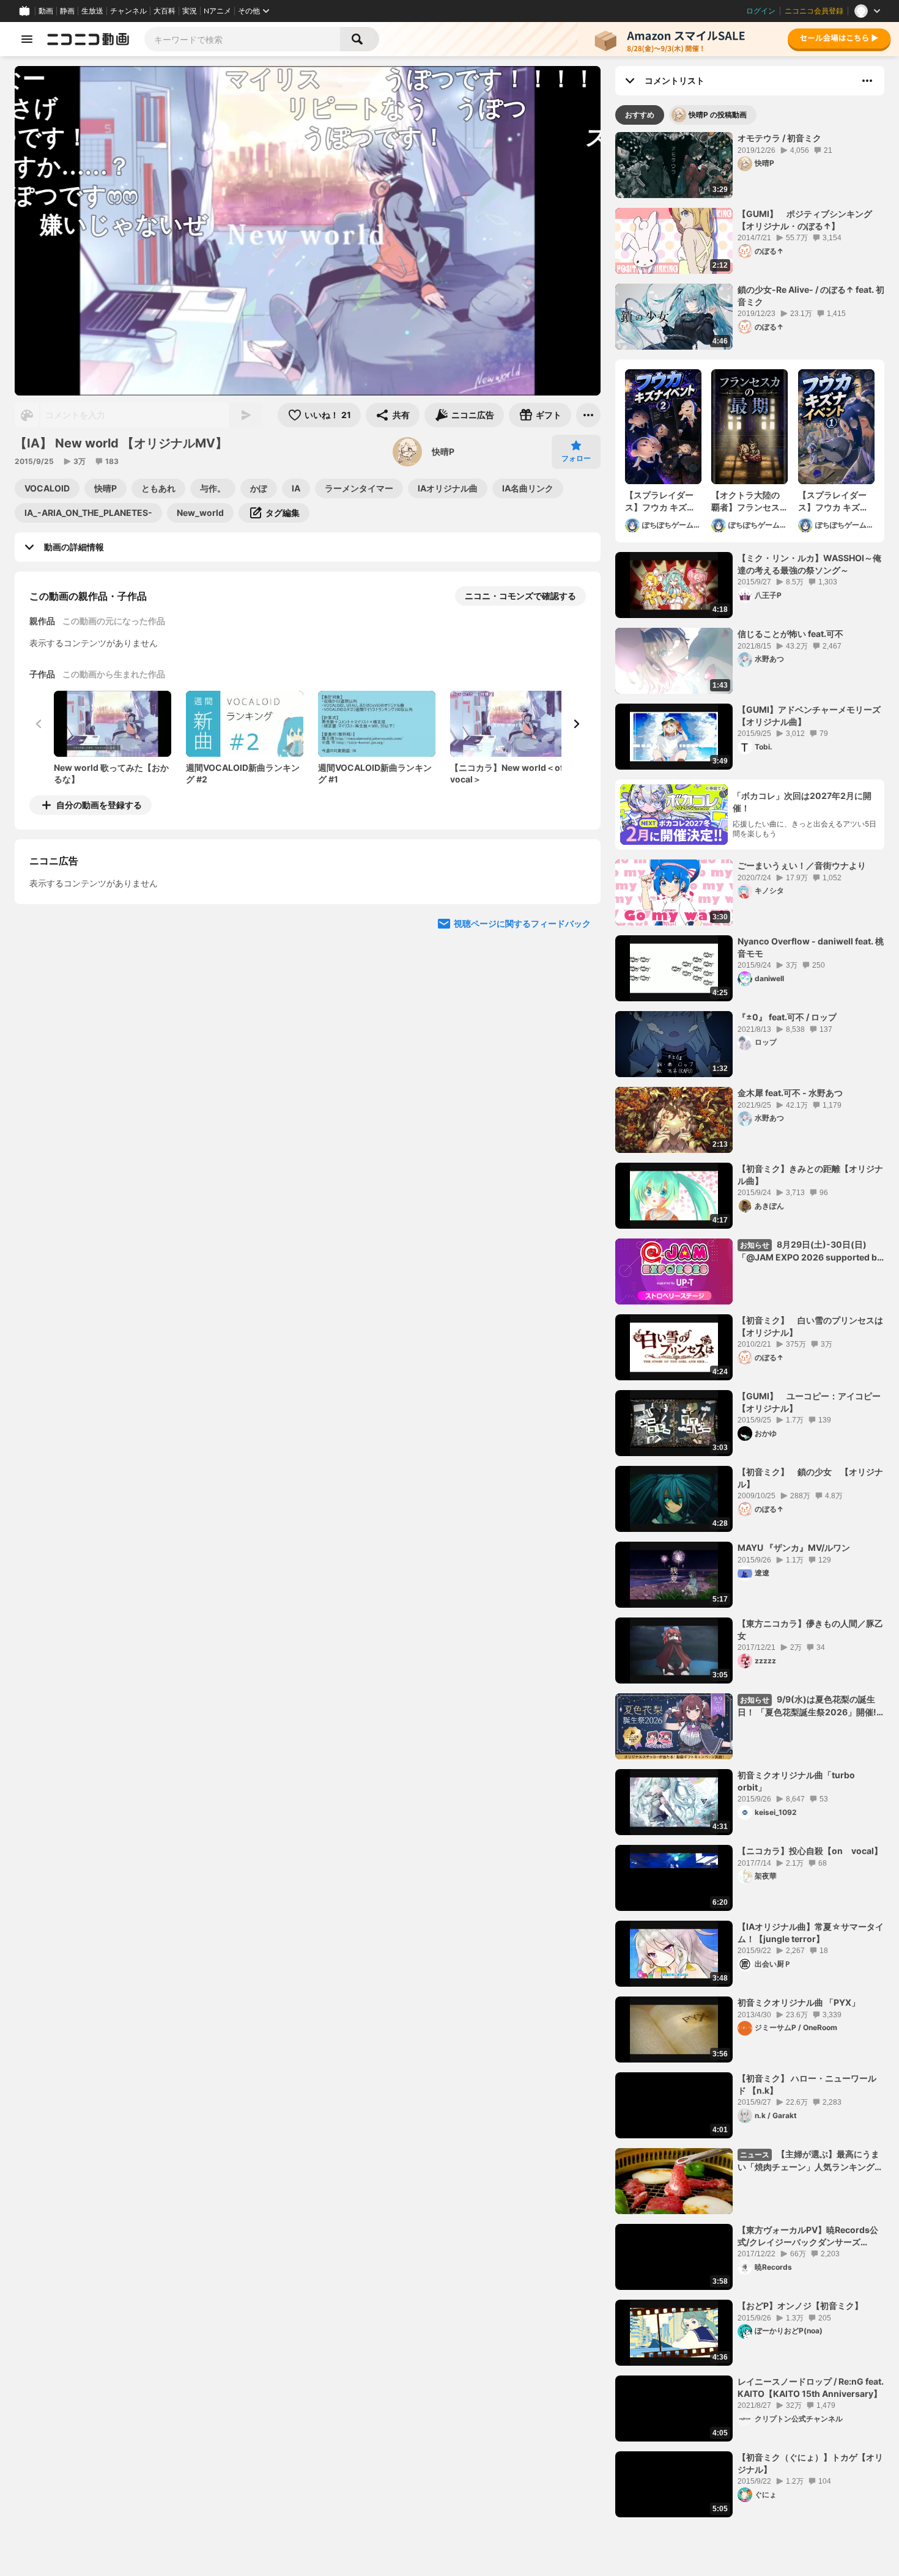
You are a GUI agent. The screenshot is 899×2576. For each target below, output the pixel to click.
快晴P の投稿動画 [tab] (718, 115)
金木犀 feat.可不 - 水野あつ (790, 1093)
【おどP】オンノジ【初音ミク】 (800, 2306)
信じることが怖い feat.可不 (790, 634)
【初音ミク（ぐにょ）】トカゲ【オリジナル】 (810, 2463)
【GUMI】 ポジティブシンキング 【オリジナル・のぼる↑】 (809, 220)
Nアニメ (217, 11)
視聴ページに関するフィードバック (522, 1035)
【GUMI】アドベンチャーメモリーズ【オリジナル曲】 (809, 716)
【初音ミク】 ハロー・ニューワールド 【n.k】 (807, 2084)
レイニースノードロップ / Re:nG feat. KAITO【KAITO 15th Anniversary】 (811, 2387)
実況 (190, 11)
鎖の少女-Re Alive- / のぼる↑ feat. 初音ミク (811, 296)
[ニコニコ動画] (88, 39)
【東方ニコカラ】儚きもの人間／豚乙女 (810, 1629)
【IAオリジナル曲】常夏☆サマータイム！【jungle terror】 (811, 1933)
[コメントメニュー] (867, 81)
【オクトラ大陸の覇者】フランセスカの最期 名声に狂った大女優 (745, 501)
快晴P (443, 451)
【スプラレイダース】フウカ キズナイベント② (660, 501)
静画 (67, 11)
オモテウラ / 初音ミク (779, 138)
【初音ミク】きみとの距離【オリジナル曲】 (810, 1175)
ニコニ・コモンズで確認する (520, 596)
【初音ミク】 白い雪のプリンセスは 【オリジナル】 (811, 1326)
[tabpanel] (750, 1325)
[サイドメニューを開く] (27, 39)
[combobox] (242, 39)
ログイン (761, 11)
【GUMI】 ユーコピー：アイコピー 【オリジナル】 (811, 1402)
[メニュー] (588, 415)
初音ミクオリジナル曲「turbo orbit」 (796, 1781)
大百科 (165, 11)
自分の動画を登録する (99, 805)
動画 (46, 11)
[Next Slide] (576, 724)
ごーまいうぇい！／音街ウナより (802, 865)
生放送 (92, 11)
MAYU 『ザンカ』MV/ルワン (794, 1547)
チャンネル (128, 11)
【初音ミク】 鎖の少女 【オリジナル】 (810, 1478)
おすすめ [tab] (640, 115)
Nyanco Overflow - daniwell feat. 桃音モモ (811, 947)
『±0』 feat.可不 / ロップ (787, 1017)
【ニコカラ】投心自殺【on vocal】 (810, 1851)
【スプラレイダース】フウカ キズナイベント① (833, 501)
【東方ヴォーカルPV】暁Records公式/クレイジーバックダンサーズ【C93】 (808, 2236)
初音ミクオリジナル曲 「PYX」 (799, 2002)
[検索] (360, 39)
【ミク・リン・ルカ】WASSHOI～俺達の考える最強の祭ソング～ (809, 564)
